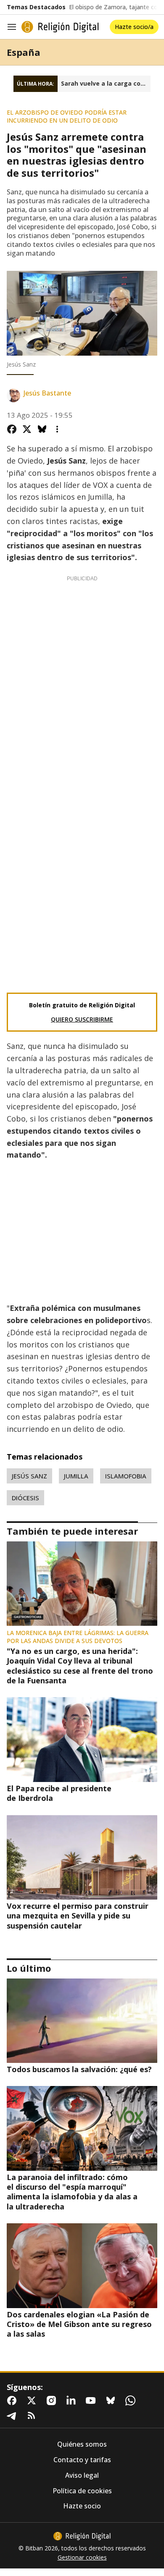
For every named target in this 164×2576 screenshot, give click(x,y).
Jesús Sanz (29, 1476)
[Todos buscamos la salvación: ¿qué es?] (82, 2021)
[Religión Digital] (60, 27)
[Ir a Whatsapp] (132, 2400)
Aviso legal (82, 2475)
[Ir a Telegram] (13, 2416)
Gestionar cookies (82, 2558)
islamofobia (126, 1476)
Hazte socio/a (134, 27)
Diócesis (25, 1498)
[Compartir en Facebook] (12, 429)
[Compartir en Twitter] (27, 429)
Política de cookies (82, 2491)
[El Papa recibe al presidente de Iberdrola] (82, 1739)
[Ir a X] (33, 2400)
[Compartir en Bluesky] (42, 429)
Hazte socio (82, 2506)
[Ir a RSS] (33, 2416)
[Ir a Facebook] (13, 2400)
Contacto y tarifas (82, 2460)
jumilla (76, 1476)
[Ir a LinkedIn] (73, 2400)
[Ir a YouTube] (93, 2400)
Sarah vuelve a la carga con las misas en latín (106, 84)
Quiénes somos (82, 2444)
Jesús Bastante (47, 393)
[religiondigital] (82, 2536)
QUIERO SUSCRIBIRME (82, 1019)
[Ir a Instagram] (53, 2400)
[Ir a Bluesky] (112, 2400)
